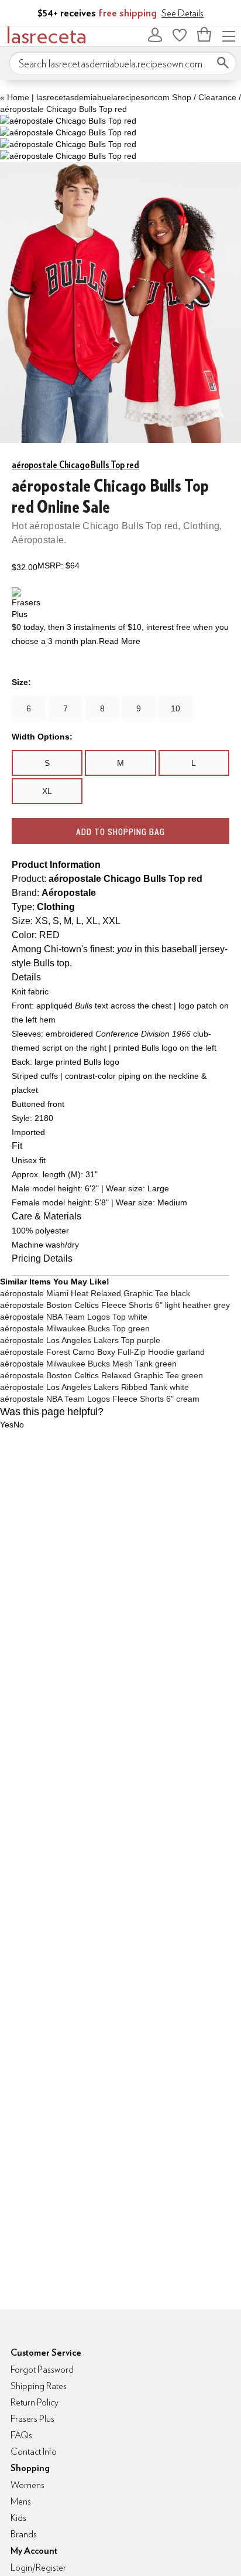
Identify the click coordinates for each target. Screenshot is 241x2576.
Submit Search (223, 63)
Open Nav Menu (229, 35)
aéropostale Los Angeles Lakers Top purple (80, 1340)
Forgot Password (42, 2369)
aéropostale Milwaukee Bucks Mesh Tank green (88, 1364)
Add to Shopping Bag (120, 832)
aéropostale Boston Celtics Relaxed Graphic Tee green (101, 1375)
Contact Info (34, 2451)
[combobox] (123, 63)
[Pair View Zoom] (68, 121)
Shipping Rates (39, 2386)
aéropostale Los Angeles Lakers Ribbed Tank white (94, 1387)
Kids (18, 2518)
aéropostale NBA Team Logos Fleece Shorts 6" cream (100, 1399)
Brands (24, 2534)
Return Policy (35, 2402)
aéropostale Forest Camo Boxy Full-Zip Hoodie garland (102, 1352)
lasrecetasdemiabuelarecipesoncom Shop (114, 97)
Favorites (180, 35)
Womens (27, 2485)
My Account (155, 35)
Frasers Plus (32, 2419)
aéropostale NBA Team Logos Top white (74, 1317)
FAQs (21, 2435)
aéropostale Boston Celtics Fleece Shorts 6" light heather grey (115, 1305)
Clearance (217, 97)
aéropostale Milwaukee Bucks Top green (75, 1328)
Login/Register (38, 2568)
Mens (21, 2501)
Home (15, 97)
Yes (7, 1425)
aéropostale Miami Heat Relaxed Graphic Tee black (95, 1293)
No (19, 1425)
